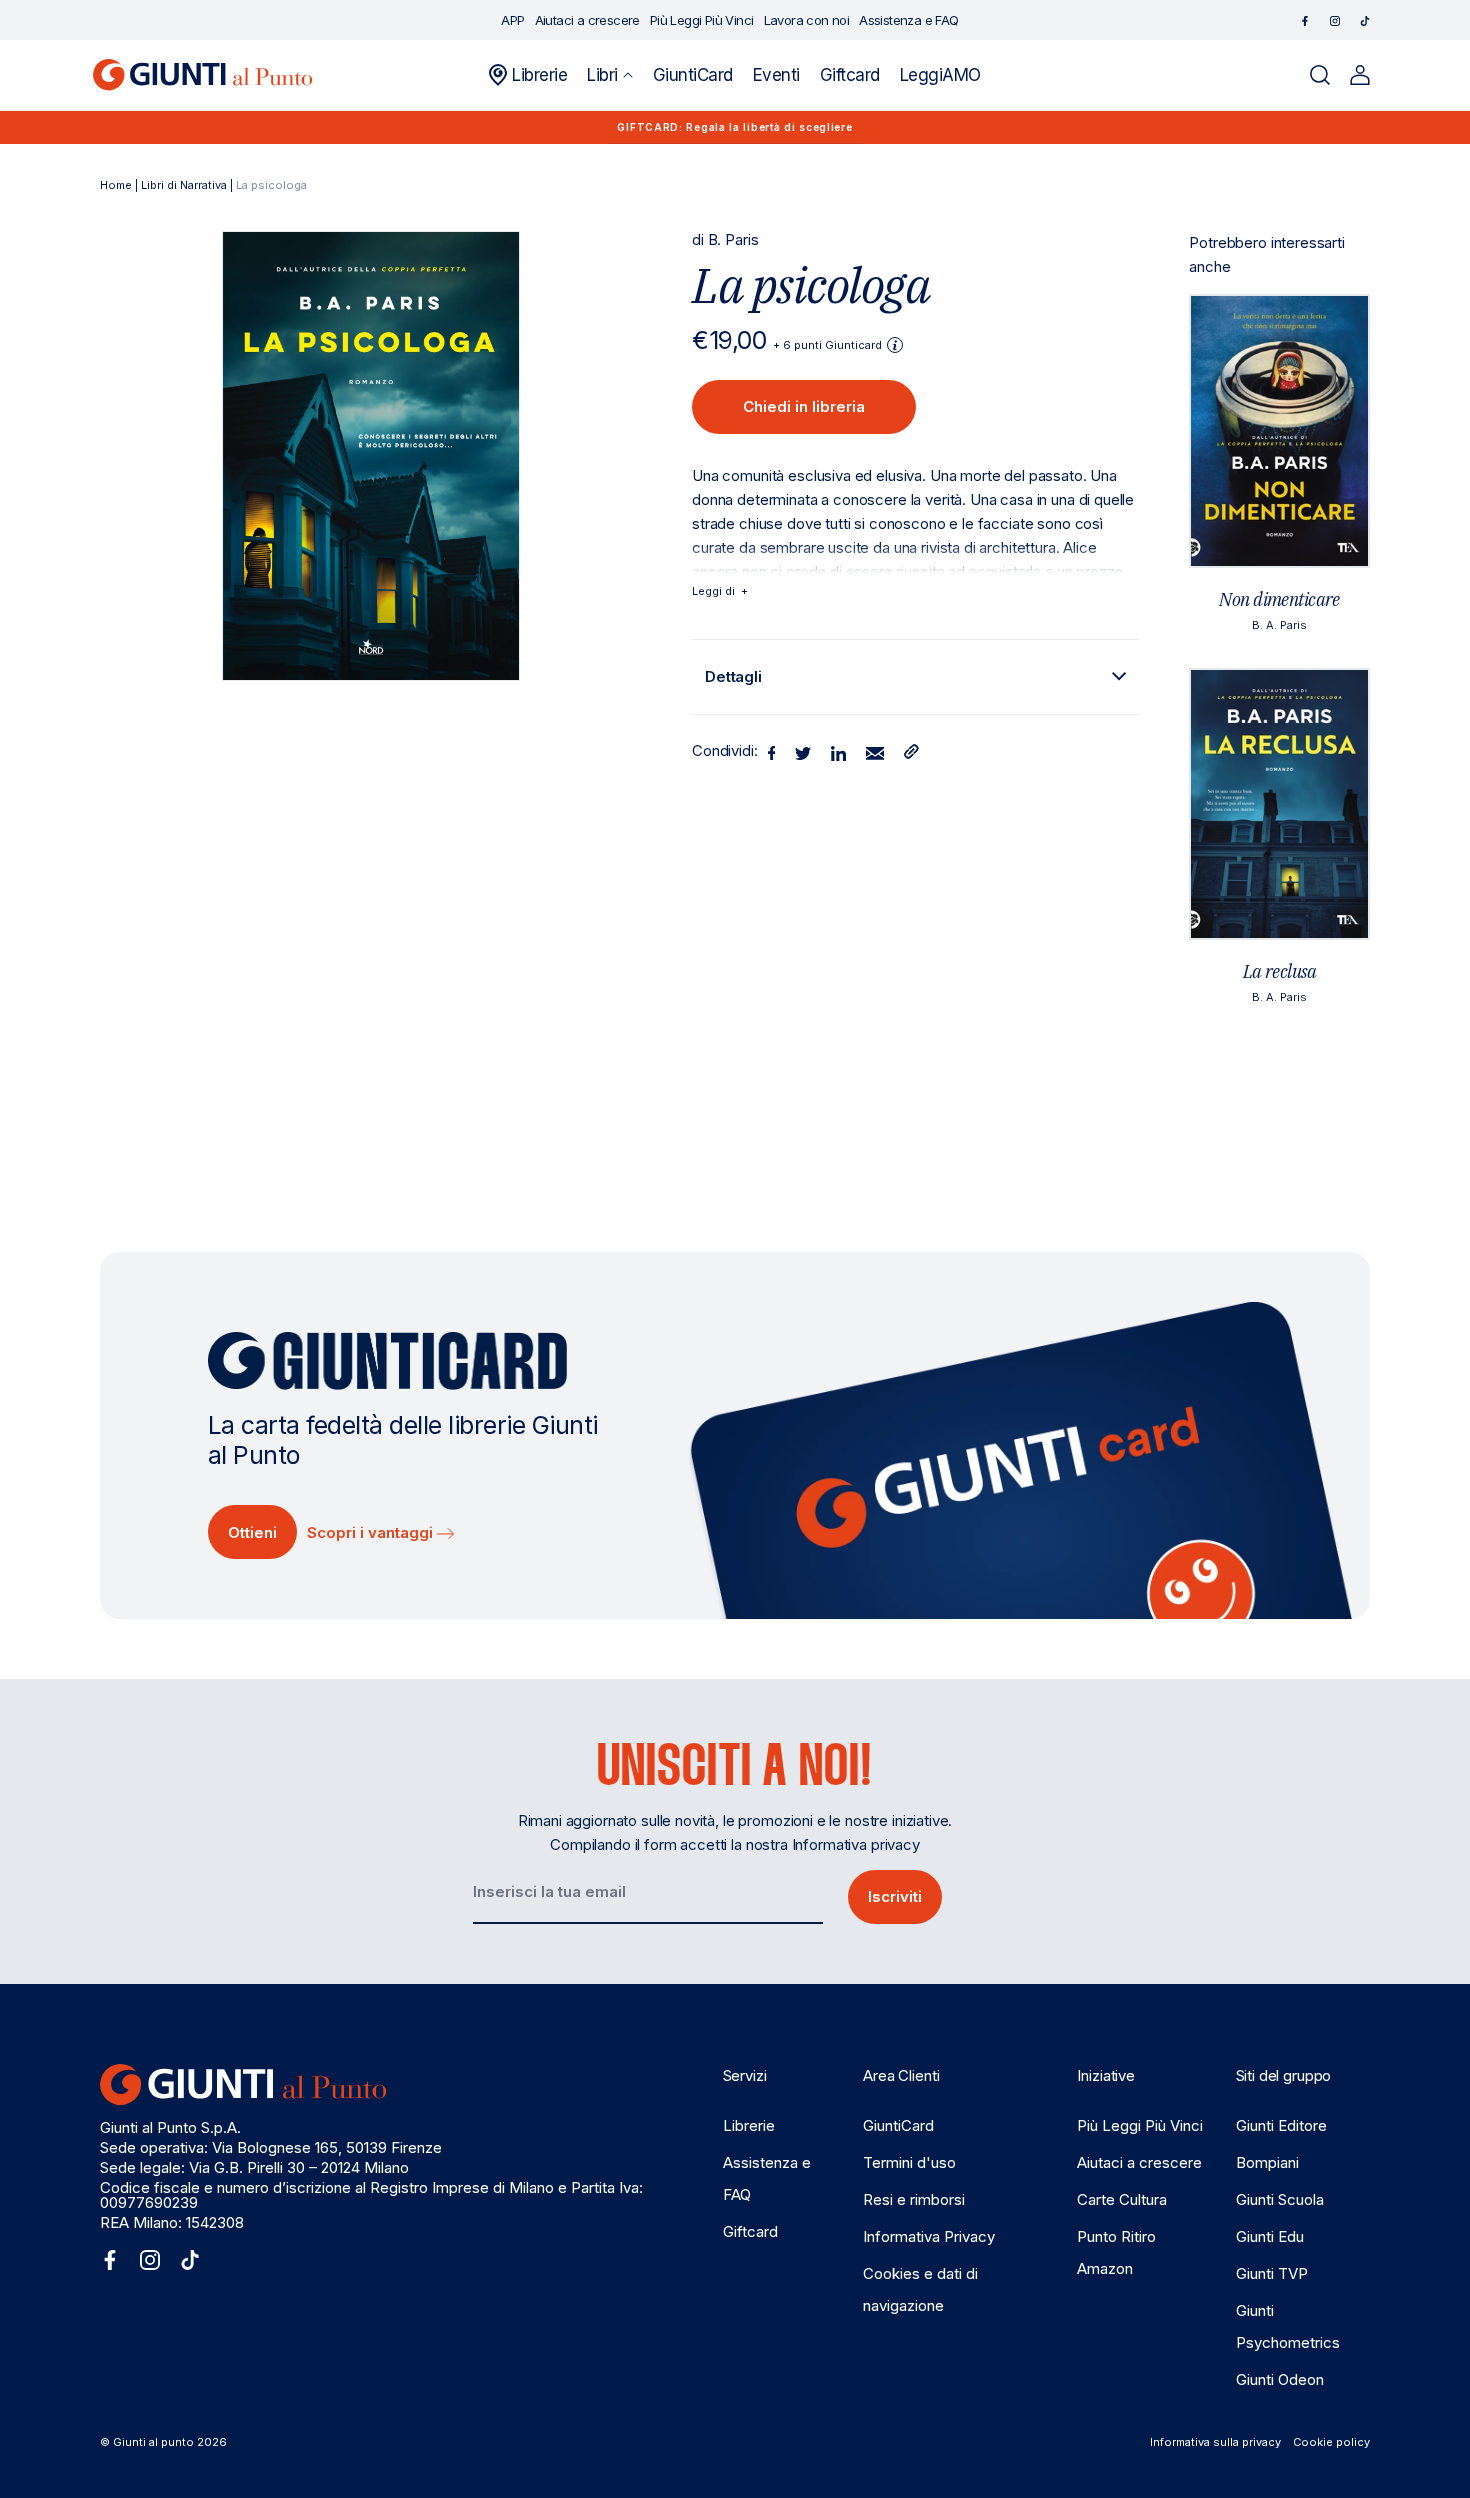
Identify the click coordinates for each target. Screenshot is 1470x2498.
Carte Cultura (1122, 2199)
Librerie (749, 2125)
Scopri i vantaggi (372, 1532)
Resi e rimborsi (914, 2199)
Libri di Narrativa (184, 185)
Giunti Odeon (1280, 2379)
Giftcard (750, 2231)
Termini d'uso (909, 2162)
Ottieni (252, 1532)
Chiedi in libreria (804, 406)
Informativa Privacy (929, 2236)
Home (116, 185)
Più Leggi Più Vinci (1140, 2125)
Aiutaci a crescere (1139, 2162)
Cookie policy (1331, 2442)
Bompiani (1267, 2162)
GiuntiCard (898, 2125)
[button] (609, 75)
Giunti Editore (1281, 2125)
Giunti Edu (1270, 2236)
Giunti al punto (153, 2442)
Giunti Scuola (1280, 2199)
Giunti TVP (1272, 2273)
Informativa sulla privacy (1215, 2442)
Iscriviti (895, 1896)
